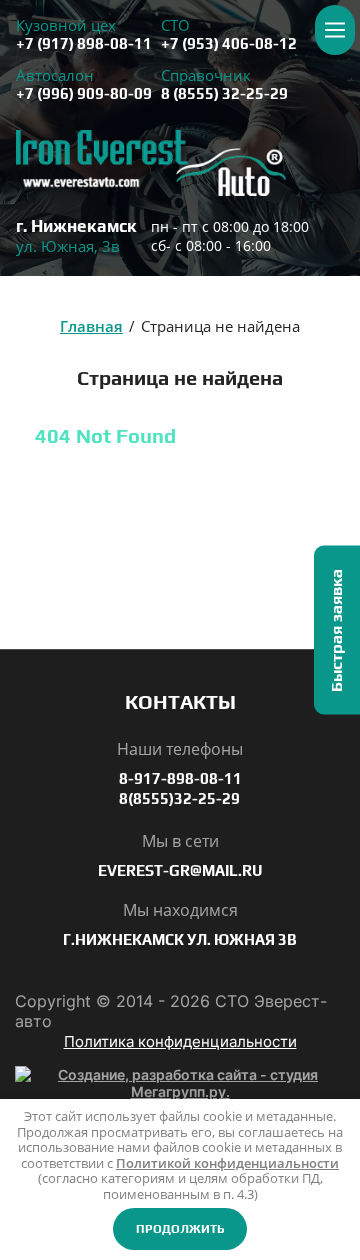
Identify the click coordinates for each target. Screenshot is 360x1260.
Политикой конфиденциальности (227, 1163)
